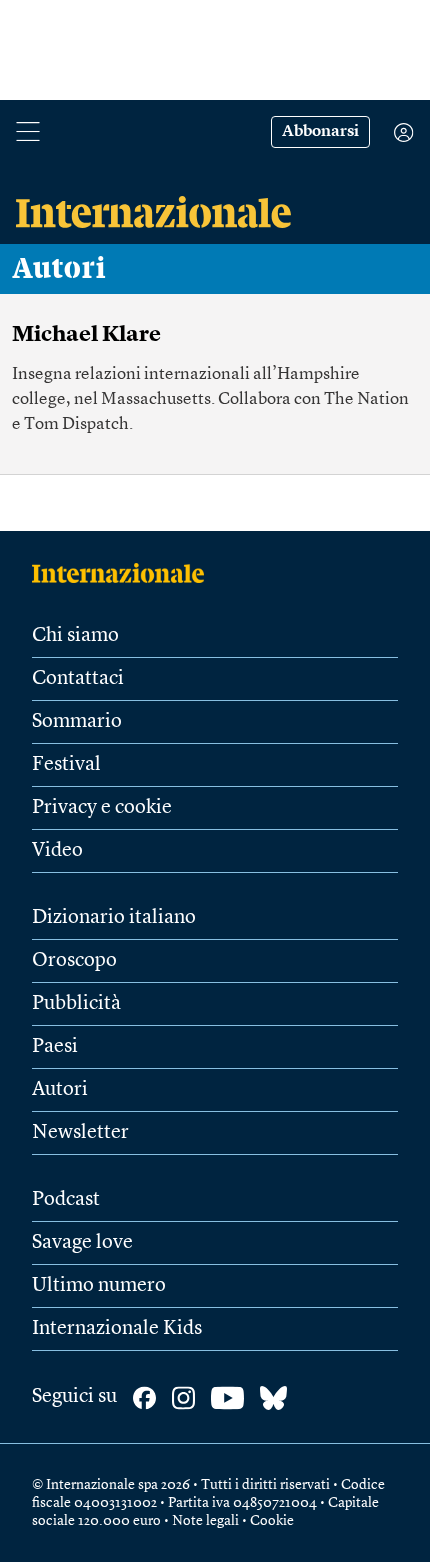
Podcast (66, 1200)
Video (57, 851)
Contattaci (78, 679)
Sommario (77, 722)
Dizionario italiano (114, 918)
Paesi (55, 1047)
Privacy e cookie (102, 808)
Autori (59, 269)
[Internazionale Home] (124, 573)
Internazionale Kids (117, 1329)
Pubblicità (76, 1004)
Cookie (272, 1521)
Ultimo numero (99, 1286)
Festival (66, 765)
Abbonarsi (320, 132)
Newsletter (80, 1133)
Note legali (205, 1521)
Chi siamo (75, 636)
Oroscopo (74, 961)
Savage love (82, 1243)
